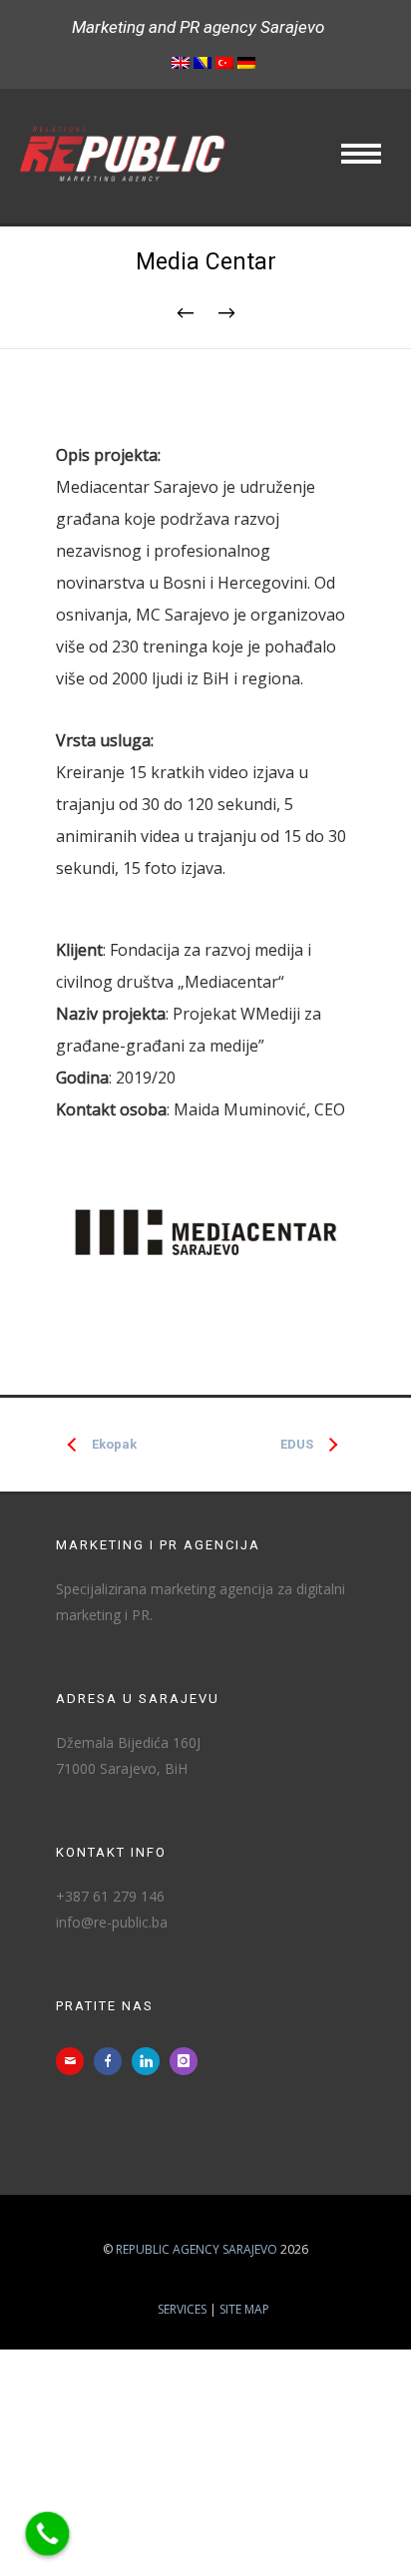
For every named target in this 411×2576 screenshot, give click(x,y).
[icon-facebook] (113, 2061)
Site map (244, 2309)
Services (182, 2309)
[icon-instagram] (189, 2061)
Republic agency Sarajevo (197, 2249)
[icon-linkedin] (151, 2061)
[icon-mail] (75, 2061)
